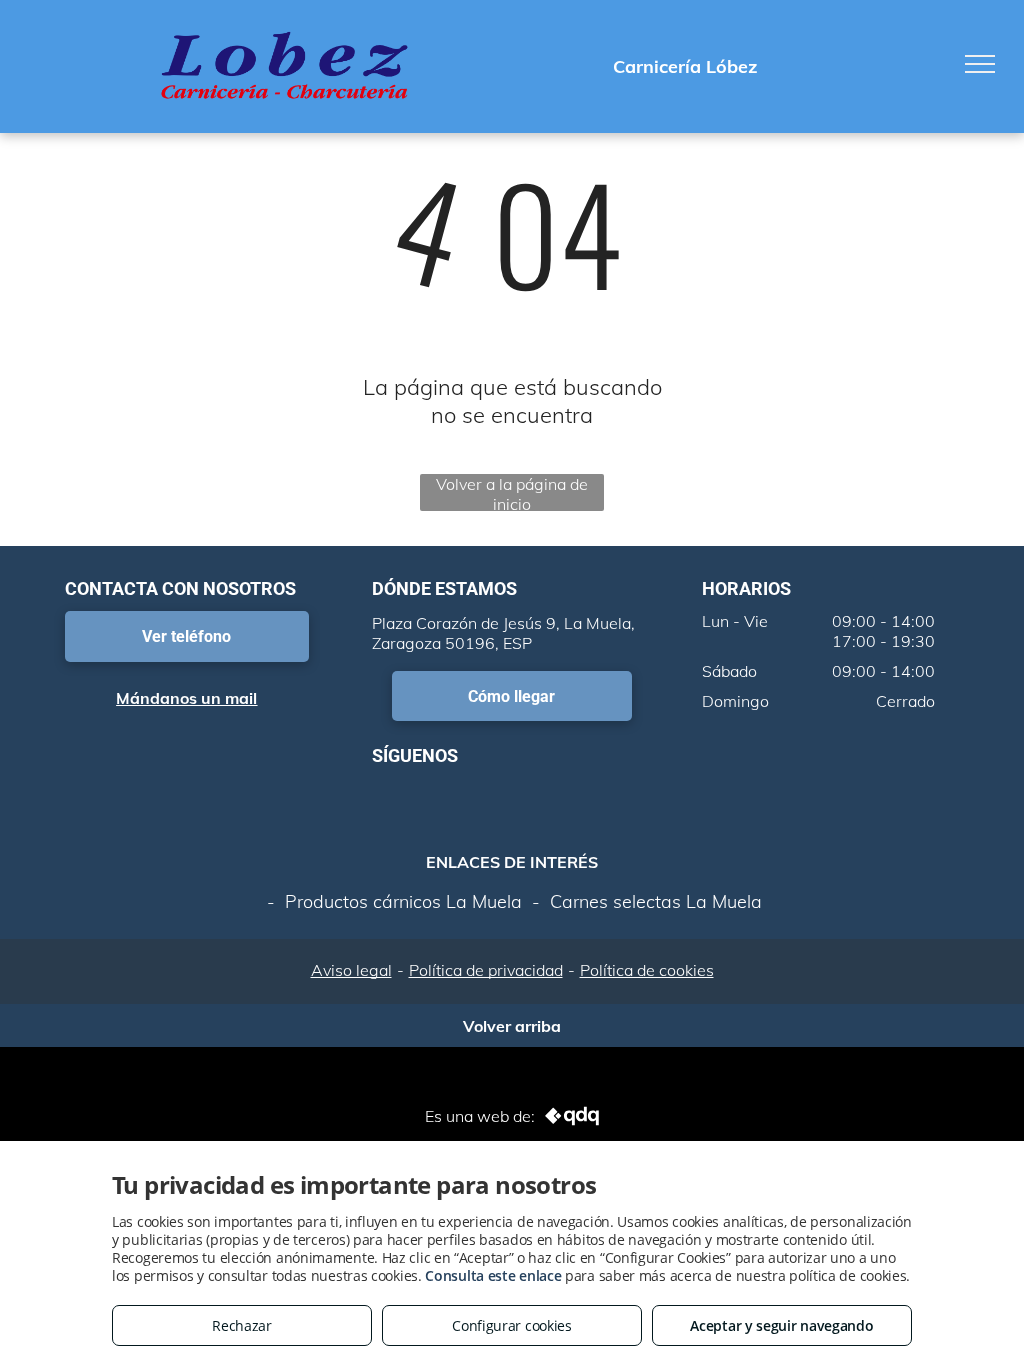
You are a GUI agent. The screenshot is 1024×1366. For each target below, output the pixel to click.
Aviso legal (351, 970)
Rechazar (242, 1325)
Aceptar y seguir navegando (781, 1325)
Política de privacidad (486, 970)
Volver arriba (512, 1022)
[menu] (980, 64)
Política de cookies (647, 970)
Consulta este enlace (493, 1275)
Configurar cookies (512, 1325)
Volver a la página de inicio (512, 492)
